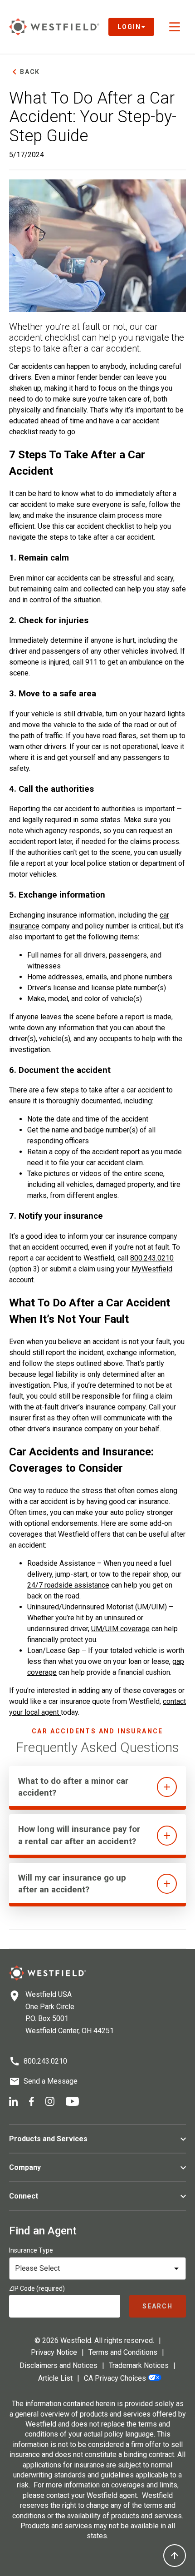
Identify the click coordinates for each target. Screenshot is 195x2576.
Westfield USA (49, 1994)
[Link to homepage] (54, 27)
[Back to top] (175, 2556)
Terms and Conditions (123, 2352)
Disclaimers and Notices (58, 2365)
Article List (55, 2378)
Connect (24, 2196)
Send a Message (51, 2081)
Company (25, 2167)
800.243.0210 (152, 1258)
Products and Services (48, 2139)
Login (129, 27)
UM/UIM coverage (120, 1629)
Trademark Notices (139, 2365)
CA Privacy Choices (115, 2378)
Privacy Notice (54, 2352)
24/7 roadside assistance (68, 1585)
